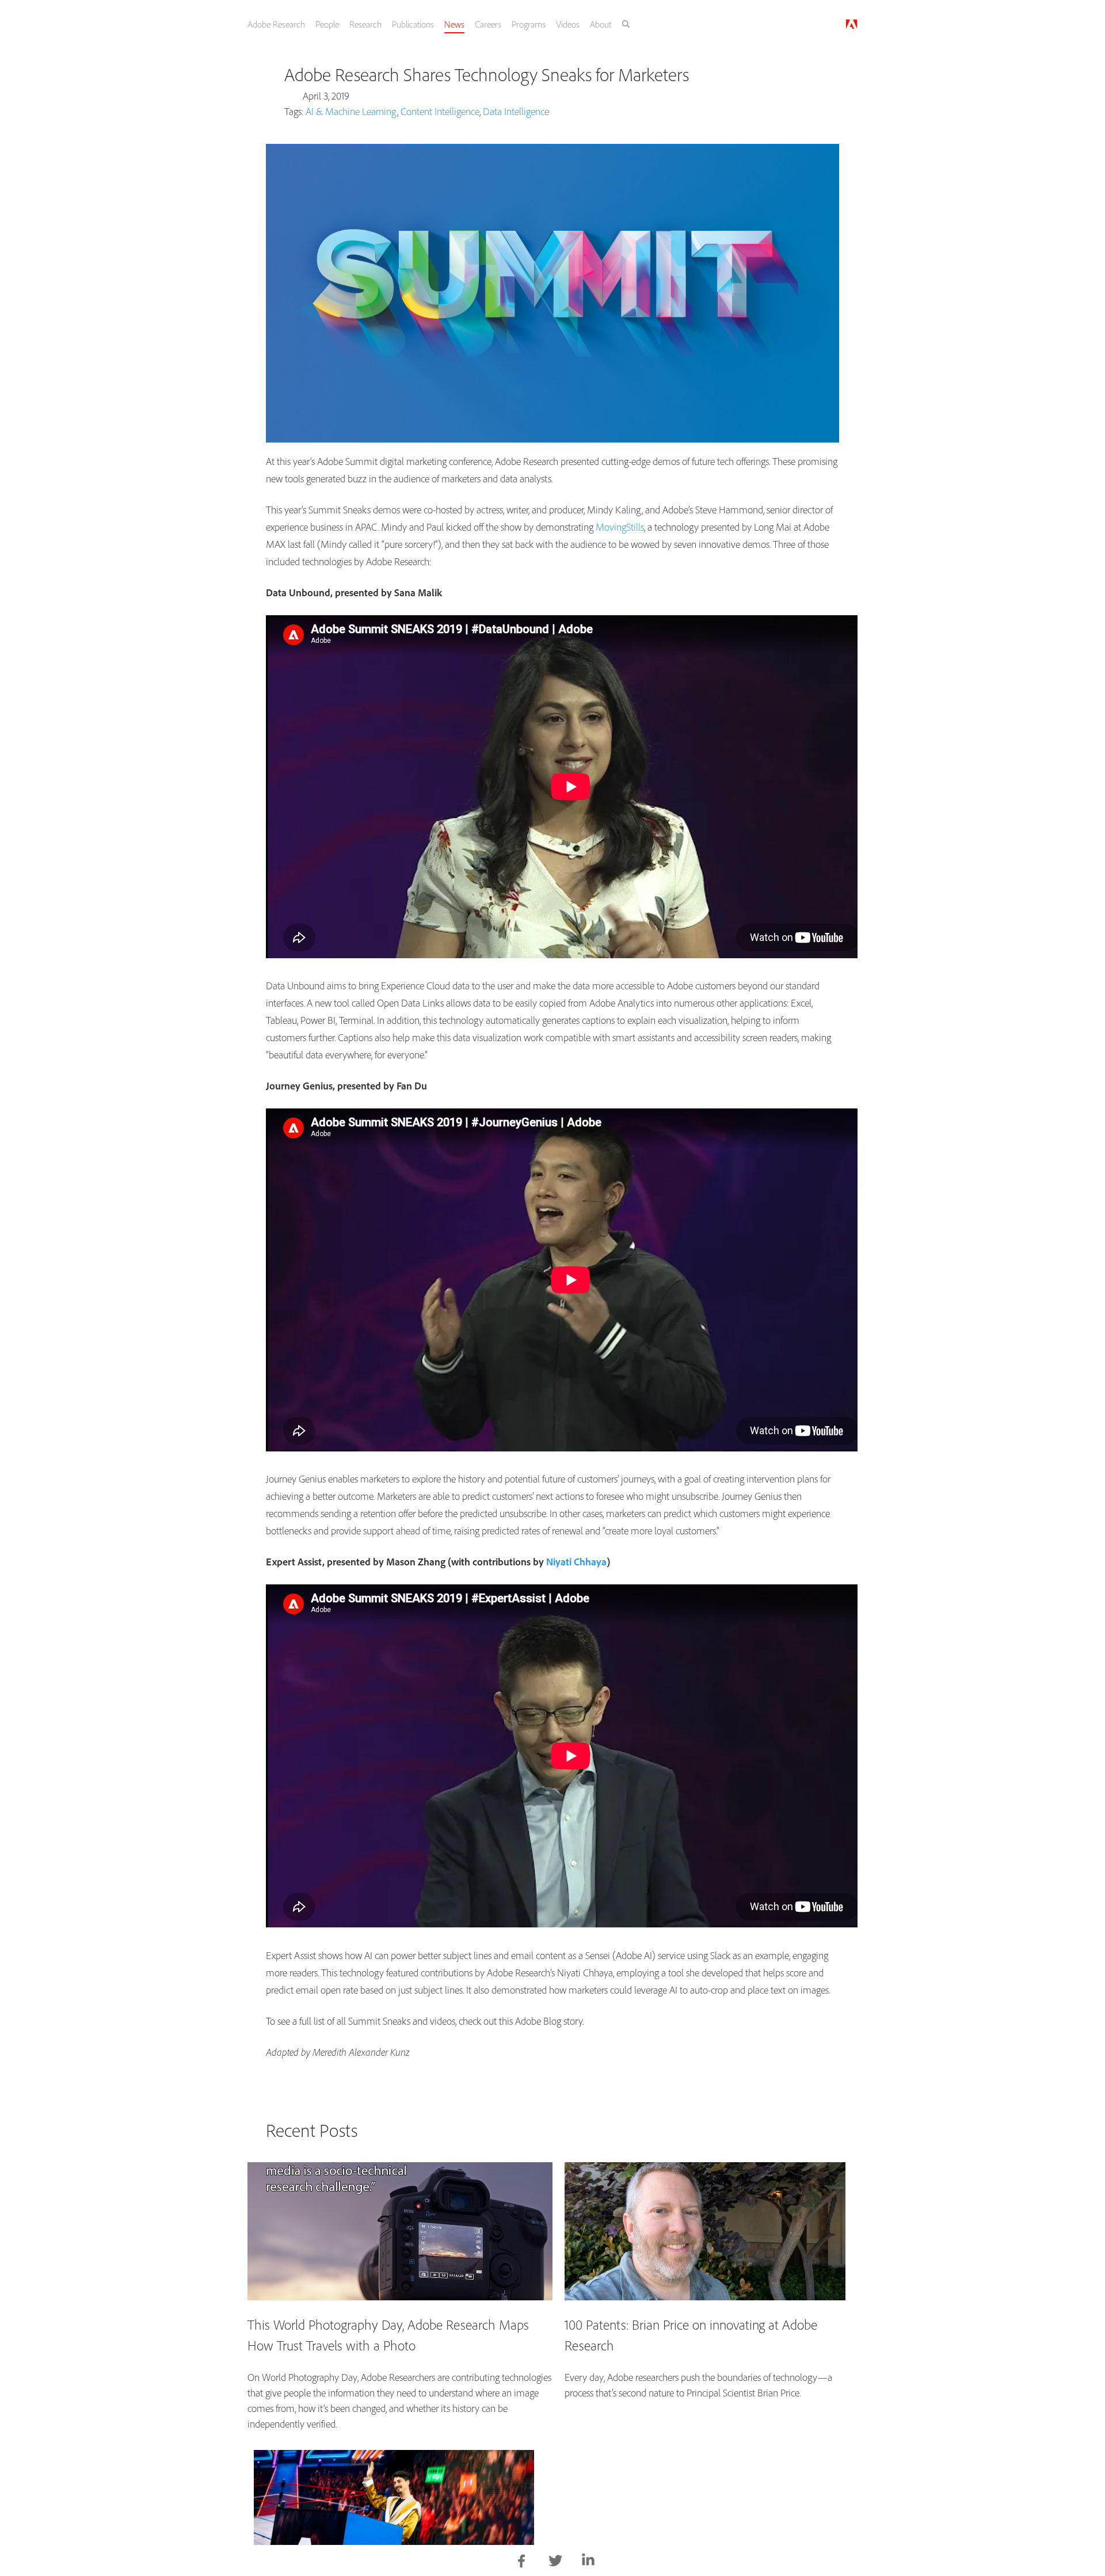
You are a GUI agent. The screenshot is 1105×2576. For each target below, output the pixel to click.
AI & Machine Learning (351, 111)
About (620, 24)
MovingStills (620, 527)
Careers (504, 24)
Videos (586, 24)
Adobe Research (287, 24)
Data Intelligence (516, 111)
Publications (427, 24)
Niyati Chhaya (576, 1562)
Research (378, 24)
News (469, 24)
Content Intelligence (440, 111)
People (339, 24)
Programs (546, 24)
